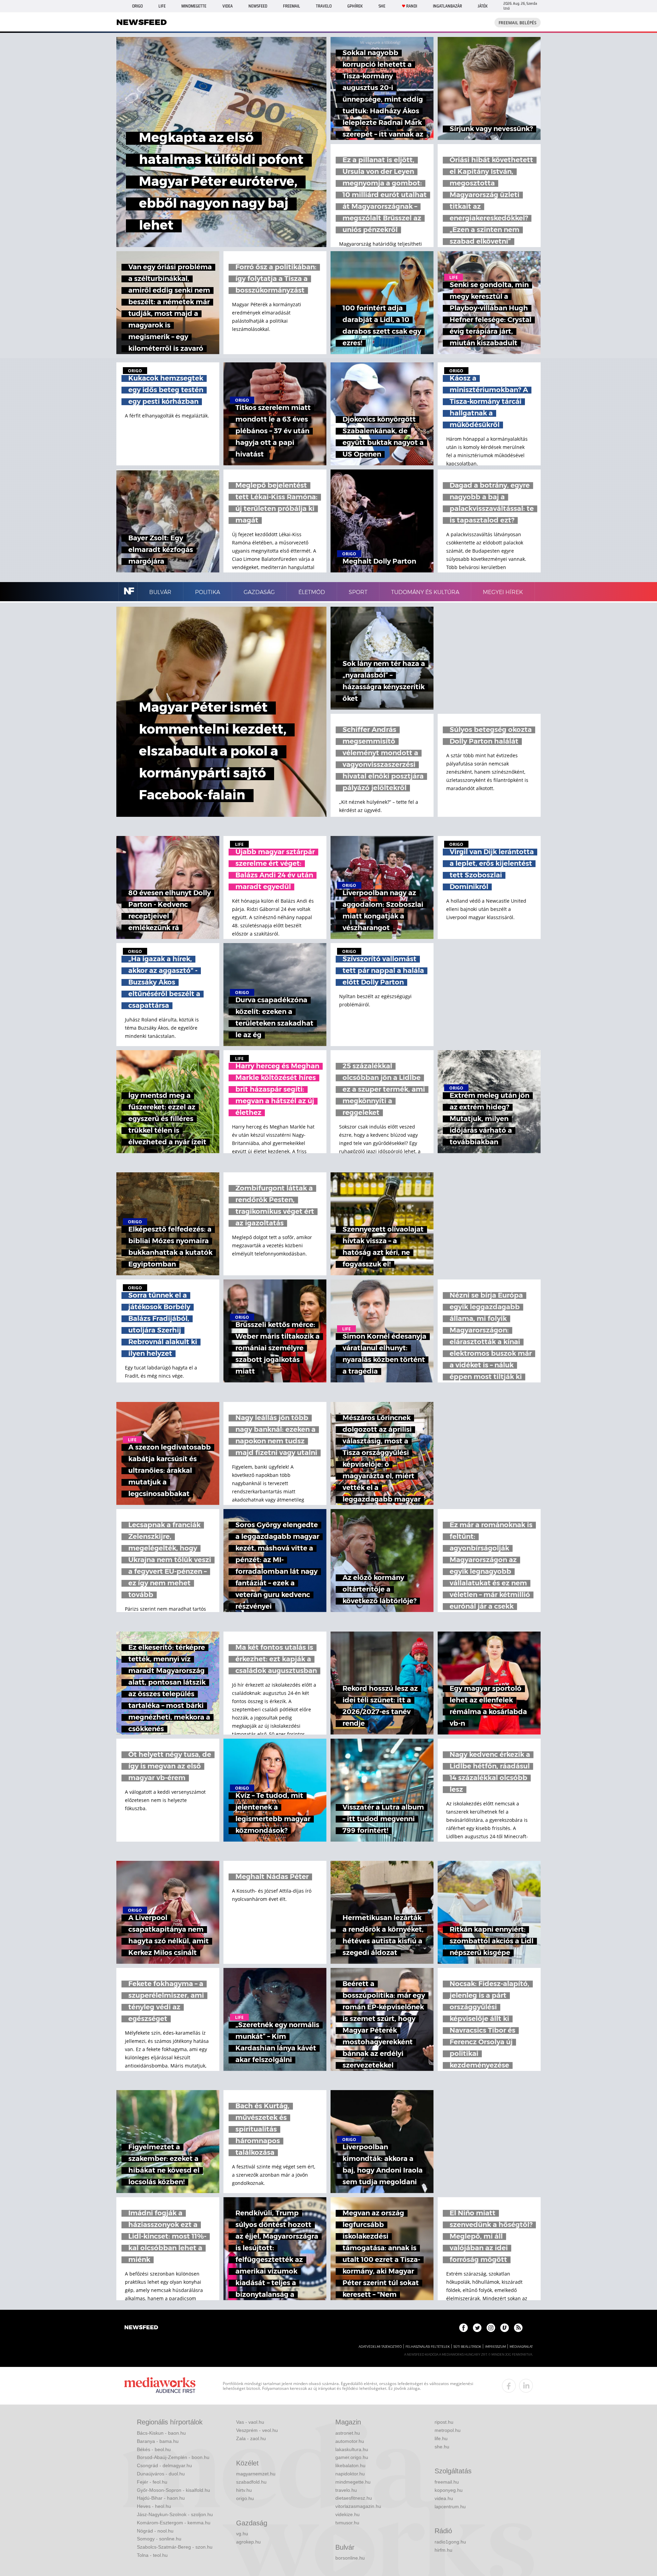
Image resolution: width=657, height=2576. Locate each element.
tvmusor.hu (347, 2523)
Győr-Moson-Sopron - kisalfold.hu (173, 2490)
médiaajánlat (521, 2347)
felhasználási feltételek (428, 2347)
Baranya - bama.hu (158, 2441)
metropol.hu (448, 2430)
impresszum (495, 2347)
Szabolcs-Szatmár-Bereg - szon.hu (175, 2547)
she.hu (442, 2447)
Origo (137, 6)
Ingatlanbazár (447, 6)
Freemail (292, 6)
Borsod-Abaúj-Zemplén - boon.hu (173, 2457)
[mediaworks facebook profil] (509, 2386)
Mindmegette (194, 6)
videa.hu (444, 2498)
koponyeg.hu (449, 2490)
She (382, 6)
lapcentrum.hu (450, 2507)
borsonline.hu (350, 2558)
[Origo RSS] (518, 2328)
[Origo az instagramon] (491, 2328)
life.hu (441, 2438)
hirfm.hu (443, 2550)
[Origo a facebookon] (463, 2328)
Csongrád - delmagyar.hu (164, 2465)
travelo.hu (346, 2490)
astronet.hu (348, 2433)
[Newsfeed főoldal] (141, 2328)
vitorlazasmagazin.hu (358, 2506)
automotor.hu (350, 2441)
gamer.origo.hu (352, 2457)
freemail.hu (447, 2482)
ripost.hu (444, 2422)
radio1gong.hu (450, 2542)
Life (162, 6)
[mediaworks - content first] (160, 2386)
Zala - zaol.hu (251, 2438)
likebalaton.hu (350, 2465)
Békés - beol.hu (154, 2449)
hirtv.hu (244, 2490)
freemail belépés (518, 23)
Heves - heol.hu (154, 2506)
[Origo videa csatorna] (505, 2328)
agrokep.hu (248, 2542)
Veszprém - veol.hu (257, 2430)
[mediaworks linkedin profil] (526, 2386)
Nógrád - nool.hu (155, 2531)
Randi (412, 6)
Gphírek (355, 6)
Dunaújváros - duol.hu (161, 2474)
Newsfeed (258, 6)
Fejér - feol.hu (152, 2482)
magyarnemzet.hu (256, 2474)
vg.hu (242, 2534)
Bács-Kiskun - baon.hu (161, 2433)
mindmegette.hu (353, 2482)
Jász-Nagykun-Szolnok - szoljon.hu (175, 2514)
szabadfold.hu (251, 2482)
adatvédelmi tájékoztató (380, 2347)
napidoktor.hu (350, 2474)
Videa (228, 6)
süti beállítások (467, 2347)
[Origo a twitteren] (477, 2328)
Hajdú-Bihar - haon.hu (161, 2498)
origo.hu (245, 2498)
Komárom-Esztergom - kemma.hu (174, 2523)
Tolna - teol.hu (152, 2555)
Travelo (324, 6)
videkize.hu (347, 2514)
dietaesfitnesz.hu (354, 2498)
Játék (483, 6)
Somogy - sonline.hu (159, 2539)
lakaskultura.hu (352, 2449)
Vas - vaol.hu (250, 2422)
